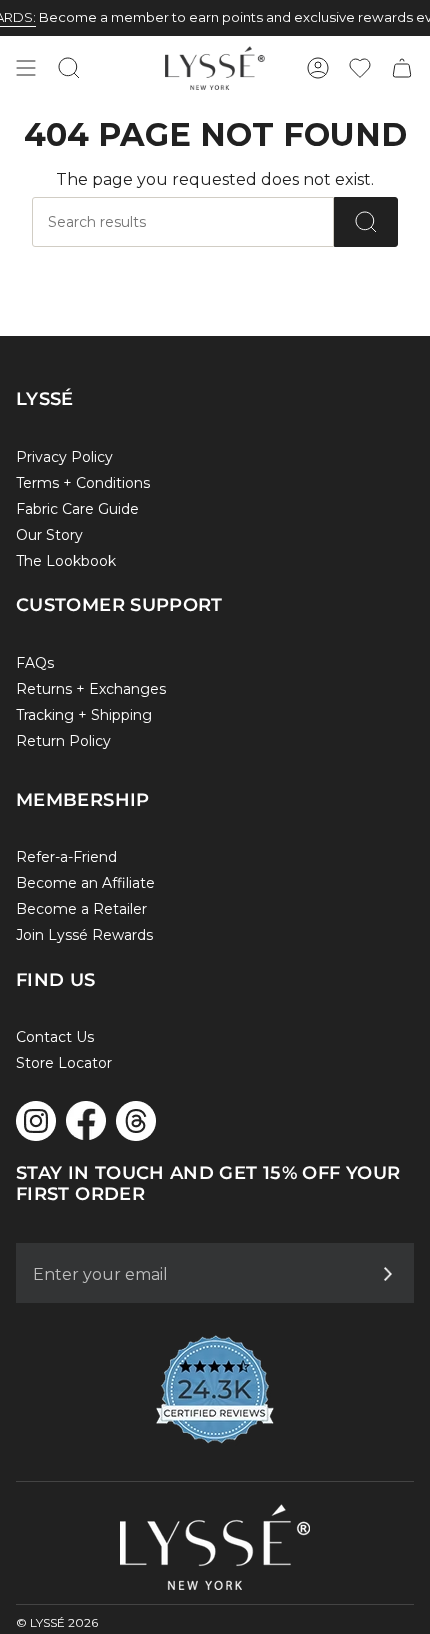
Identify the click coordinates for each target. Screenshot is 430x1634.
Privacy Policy (64, 457)
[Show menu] (26, 68)
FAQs (35, 663)
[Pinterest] (136, 1121)
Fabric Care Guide (77, 509)
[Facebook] (86, 1120)
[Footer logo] (215, 1547)
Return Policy (63, 741)
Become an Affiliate (85, 883)
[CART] (402, 68)
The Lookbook (66, 561)
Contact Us (55, 1037)
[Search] (366, 222)
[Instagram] (36, 1121)
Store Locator (64, 1063)
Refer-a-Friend (66, 857)
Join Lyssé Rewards (84, 935)
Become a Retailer (81, 909)
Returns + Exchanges (91, 689)
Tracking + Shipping (84, 715)
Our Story (49, 535)
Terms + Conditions (83, 483)
